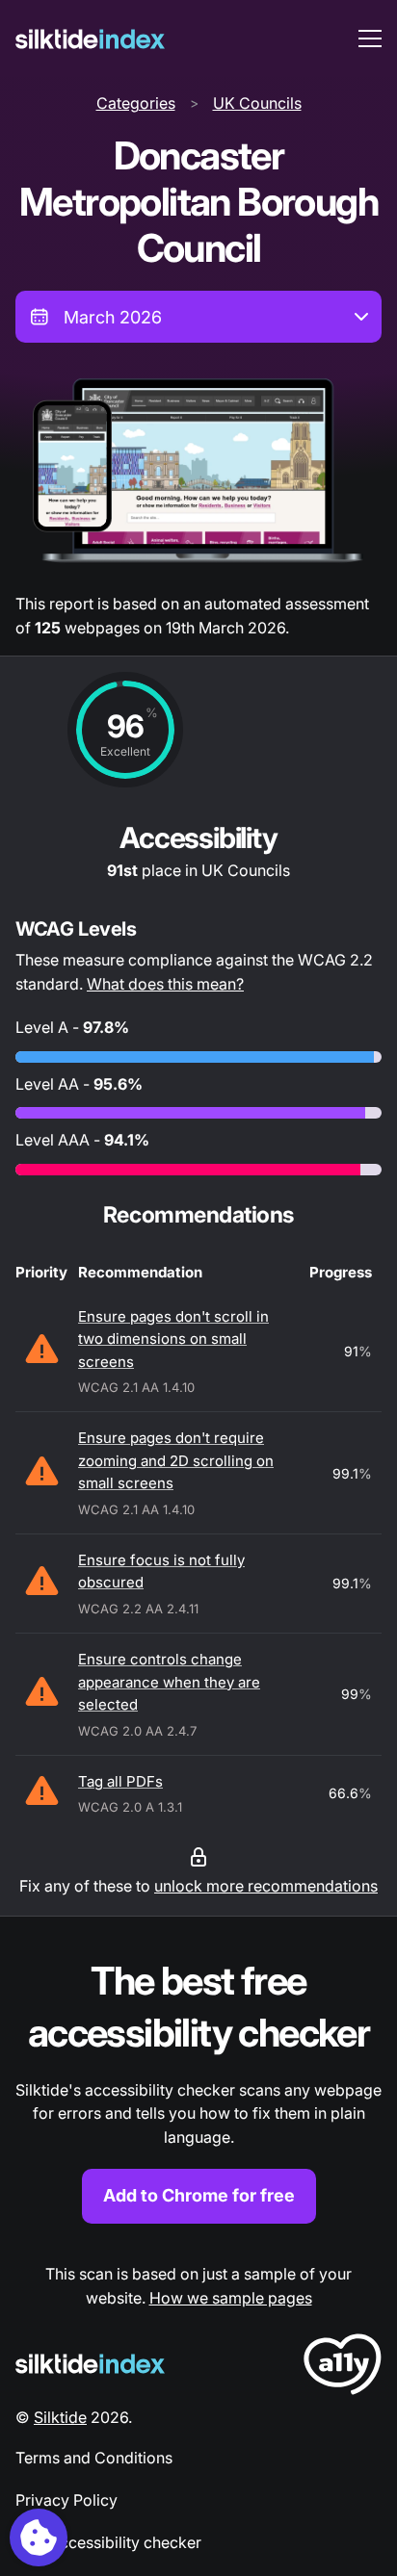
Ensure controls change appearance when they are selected (169, 1682)
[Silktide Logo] (90, 2364)
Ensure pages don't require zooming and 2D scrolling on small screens (176, 1460)
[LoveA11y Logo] (343, 2368)
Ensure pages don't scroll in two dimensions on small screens (173, 1339)
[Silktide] (90, 39)
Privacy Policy (66, 2500)
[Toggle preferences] (39, 2537)
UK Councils (257, 103)
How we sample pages (231, 2298)
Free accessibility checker (108, 2542)
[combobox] (198, 317)
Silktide (60, 2417)
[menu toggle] (370, 39)
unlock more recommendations (266, 1886)
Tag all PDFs (120, 1781)
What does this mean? (165, 984)
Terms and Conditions (94, 2458)
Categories (136, 103)
